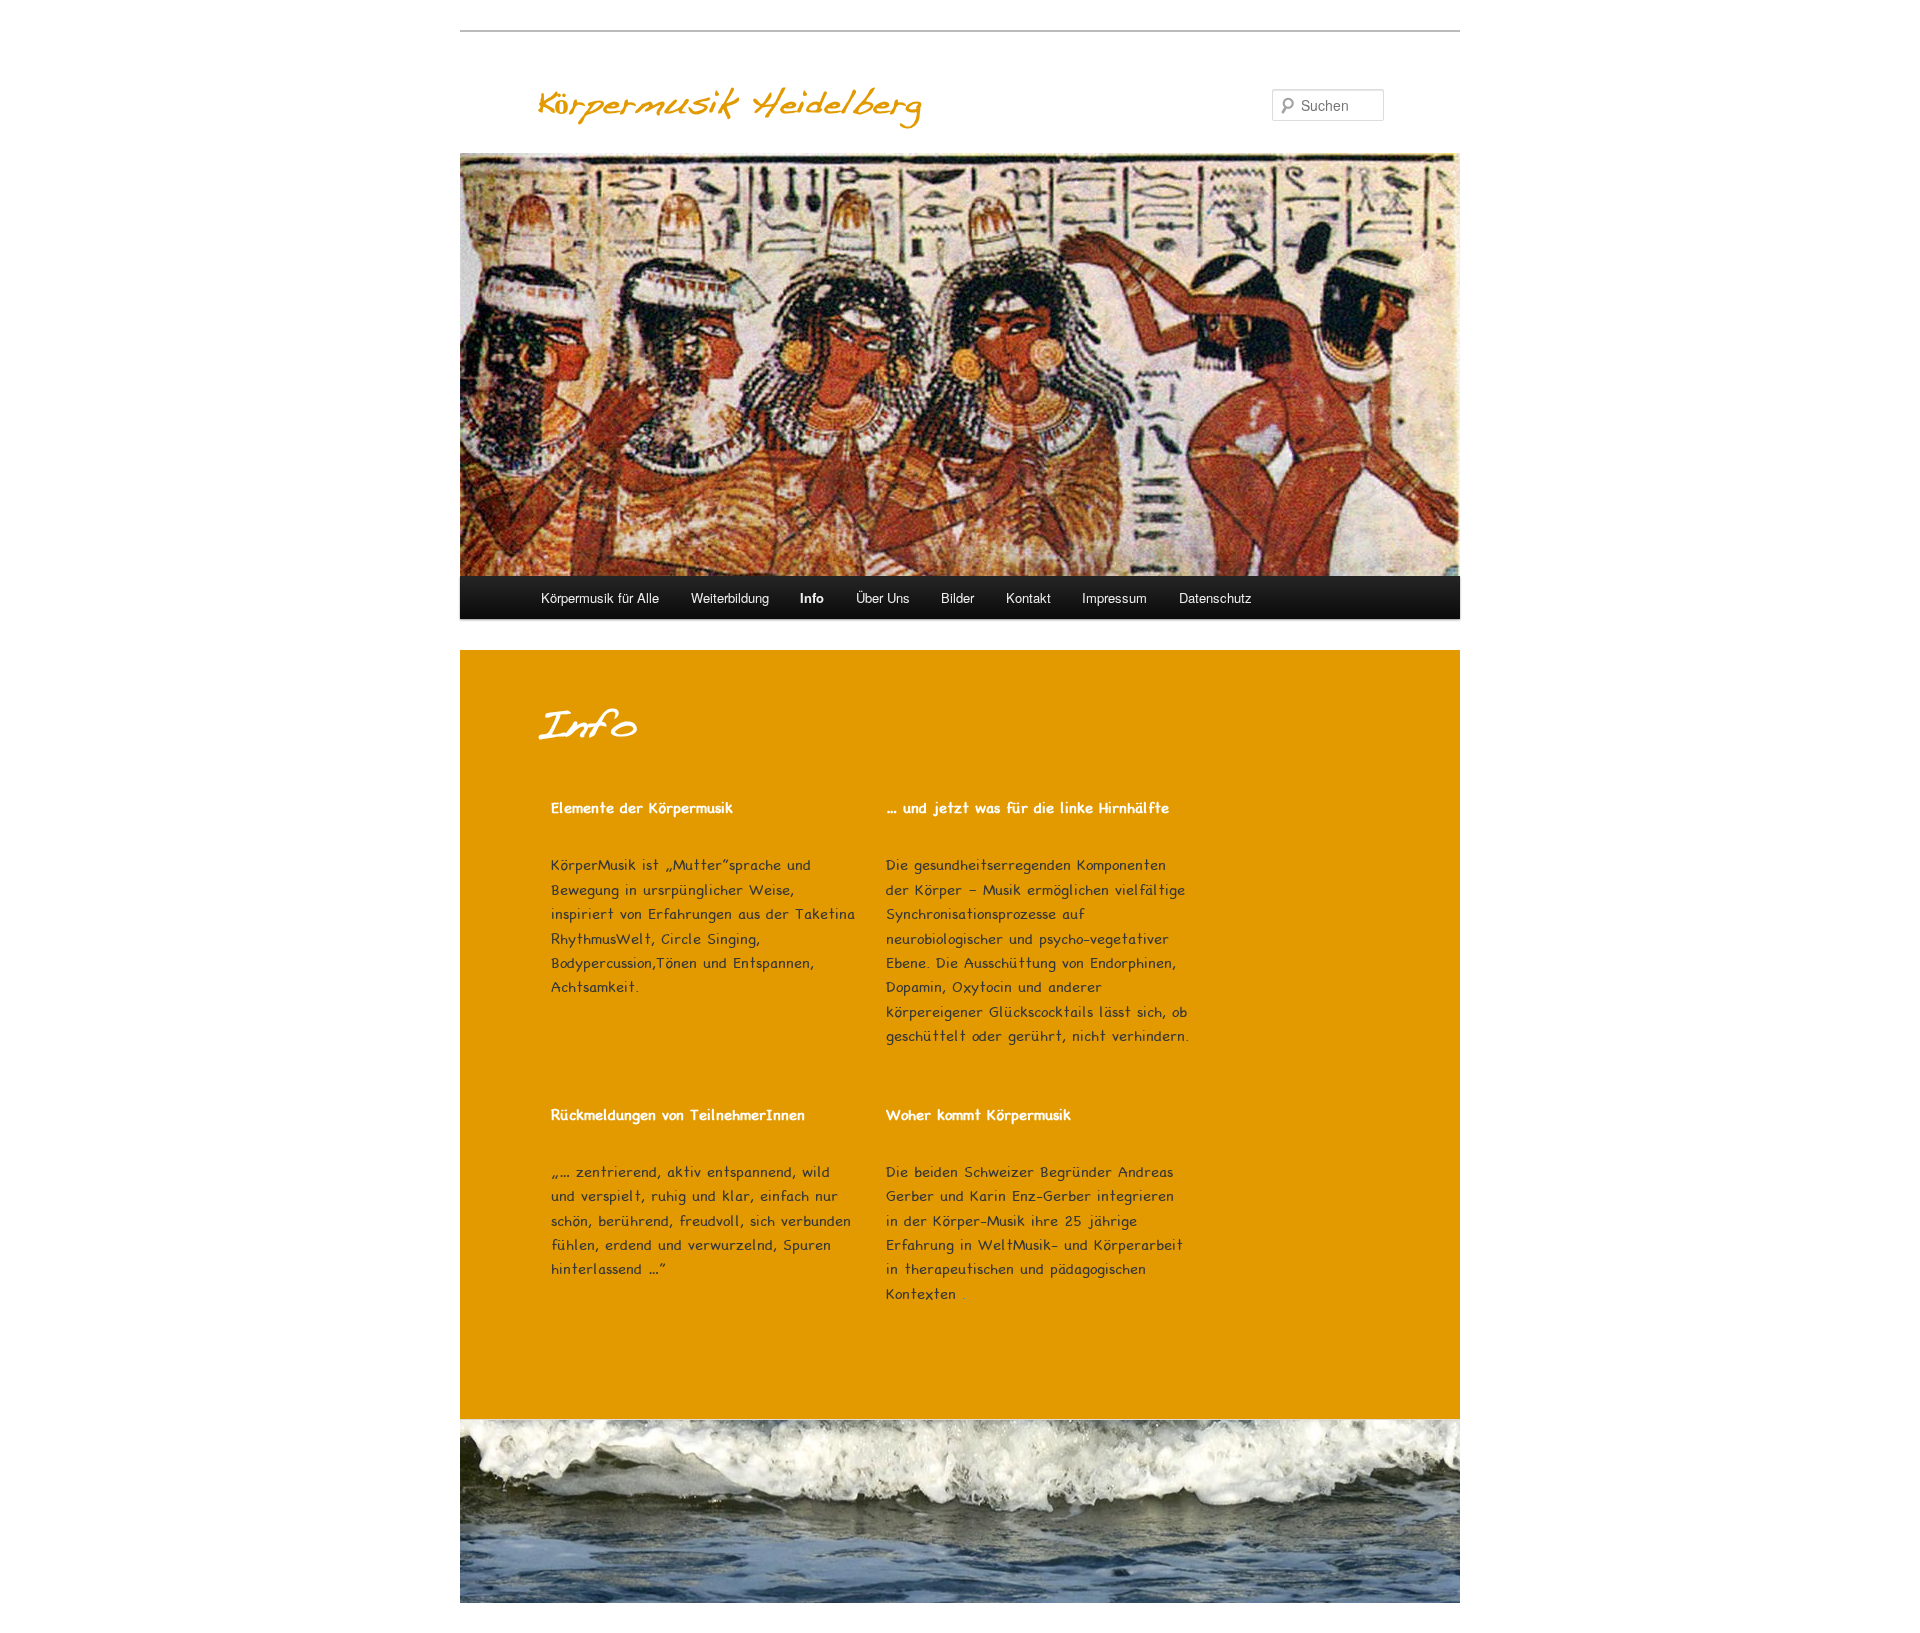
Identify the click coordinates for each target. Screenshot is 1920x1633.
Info (812, 597)
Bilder (957, 597)
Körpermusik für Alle (600, 597)
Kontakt (1028, 597)
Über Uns (883, 597)
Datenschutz (1215, 597)
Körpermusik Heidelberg (728, 105)
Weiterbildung (730, 597)
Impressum (1114, 597)
